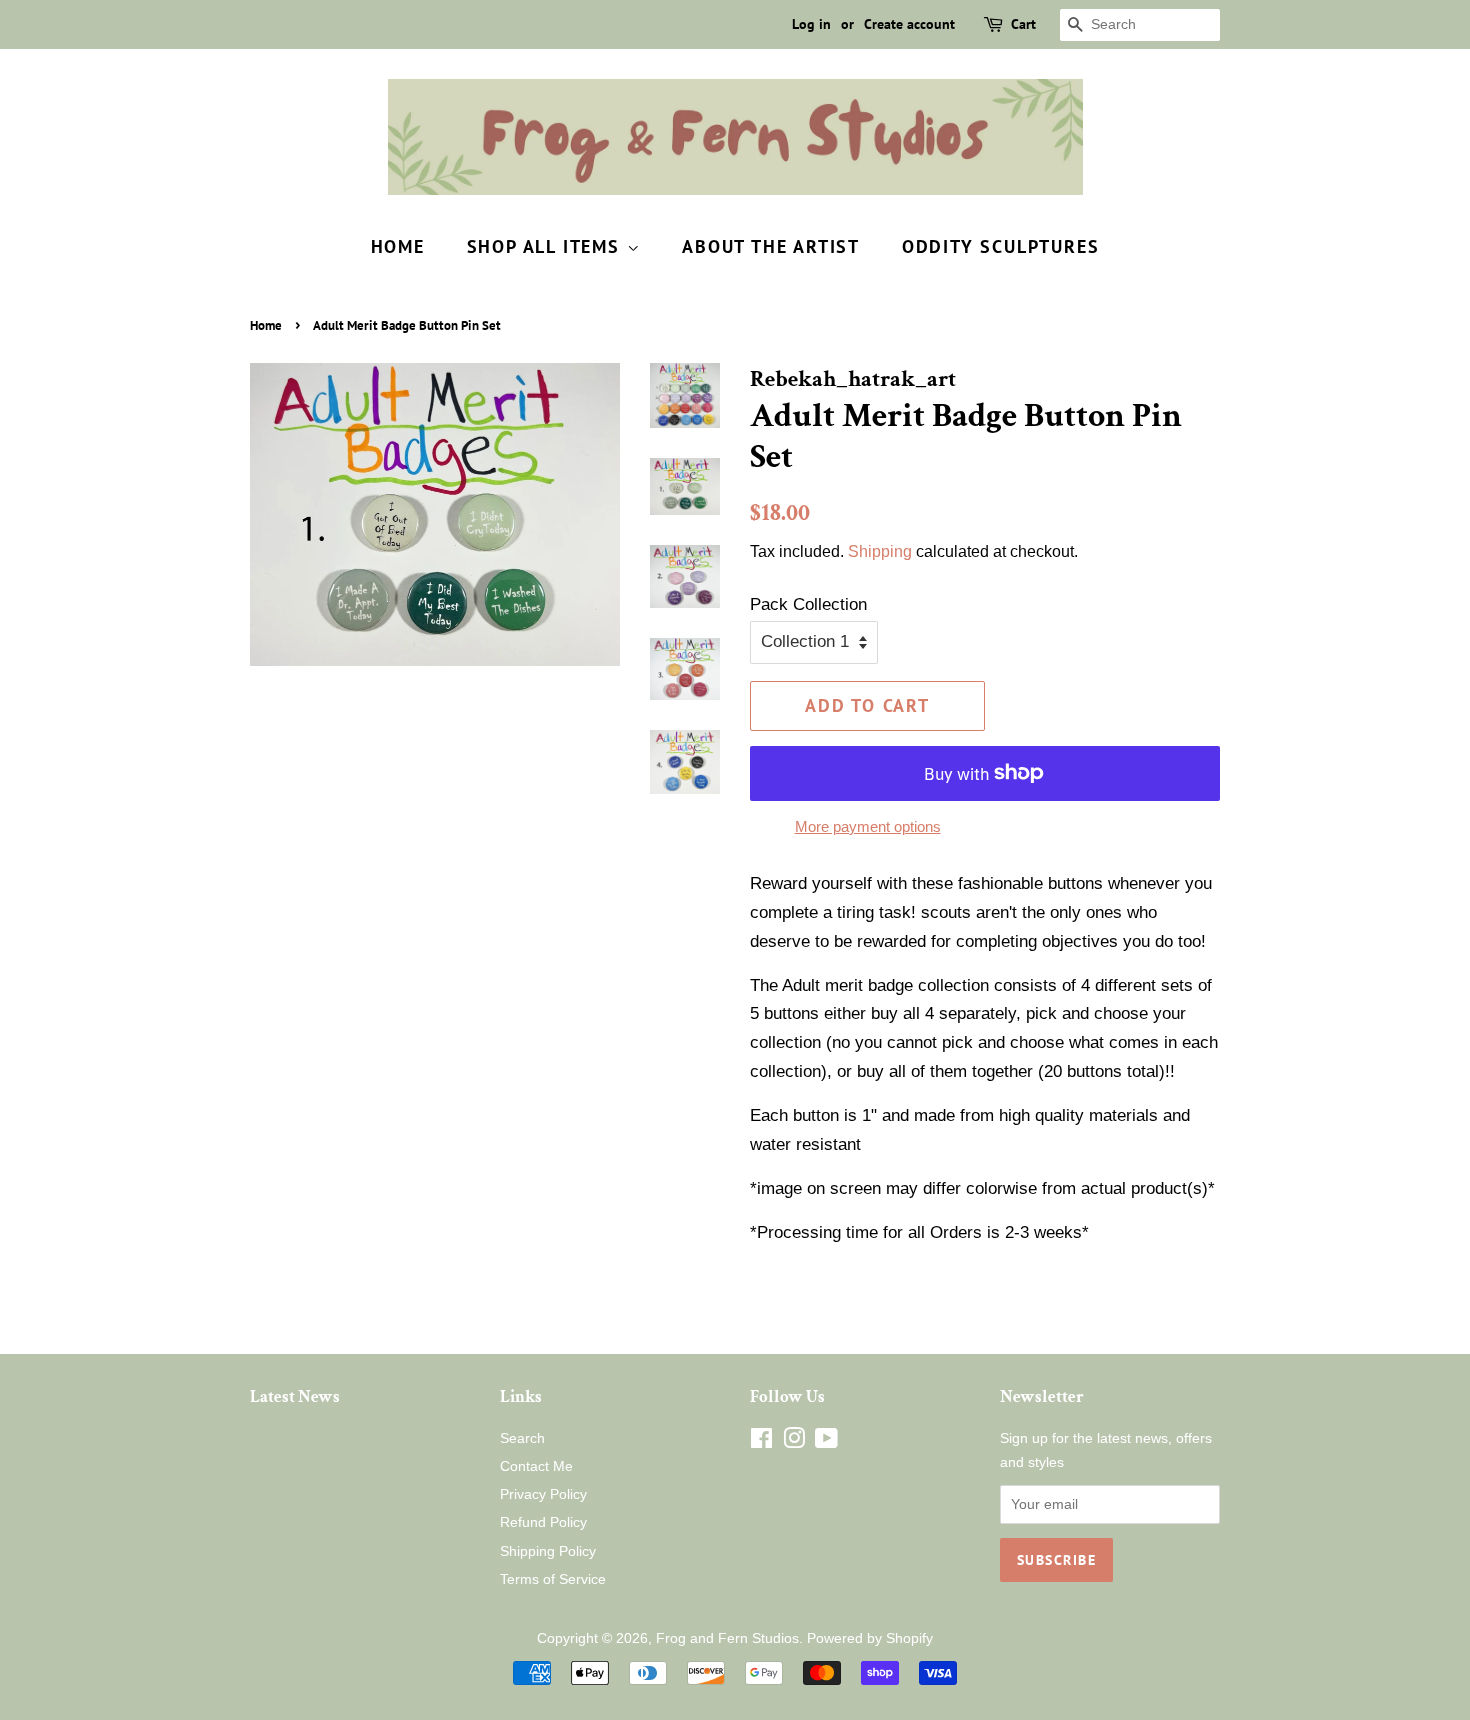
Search (522, 1438)
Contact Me (536, 1466)
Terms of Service (553, 1579)
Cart (1023, 24)
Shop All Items (547, 246)
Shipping (880, 551)
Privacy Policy (543, 1494)
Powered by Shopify (870, 1638)
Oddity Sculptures (1001, 246)
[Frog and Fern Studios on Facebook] (761, 1442)
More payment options (868, 826)
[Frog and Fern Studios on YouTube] (826, 1442)
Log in (811, 24)
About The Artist (771, 246)
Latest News (295, 1397)
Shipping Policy (548, 1551)
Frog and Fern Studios (727, 1638)
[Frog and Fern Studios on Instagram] (794, 1442)
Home (398, 246)
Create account (909, 24)
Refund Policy (543, 1522)
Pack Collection (808, 604)
